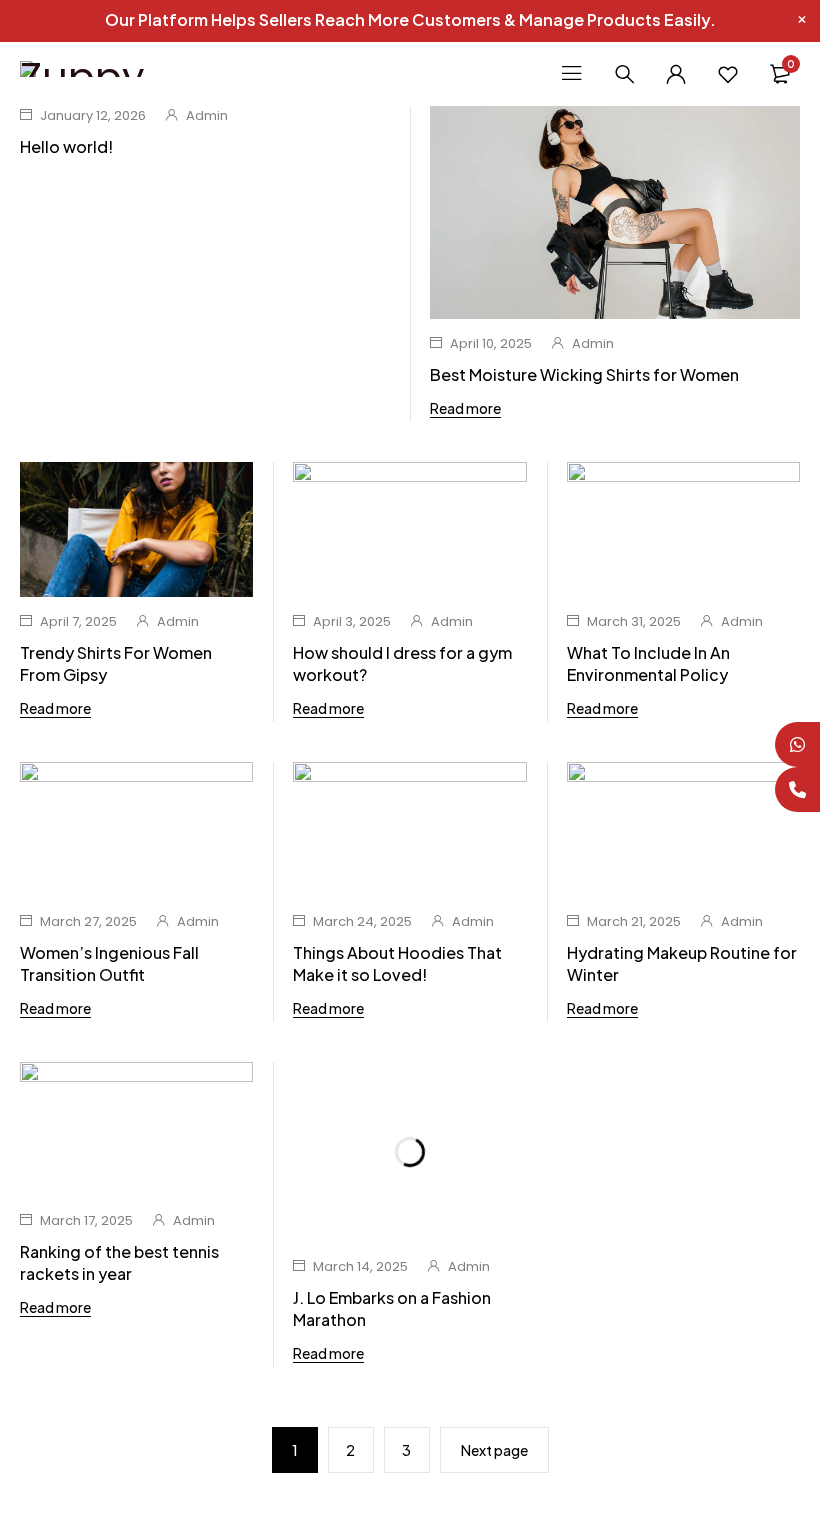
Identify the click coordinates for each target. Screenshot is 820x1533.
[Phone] (797, 789)
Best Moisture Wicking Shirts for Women (584, 374)
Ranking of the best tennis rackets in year (119, 1262)
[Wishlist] (728, 74)
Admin (207, 115)
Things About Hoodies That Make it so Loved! (397, 963)
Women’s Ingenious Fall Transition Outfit (109, 963)
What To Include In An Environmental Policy (648, 663)
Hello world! (66, 146)
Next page (494, 1450)
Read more (465, 408)
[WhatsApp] (797, 744)
